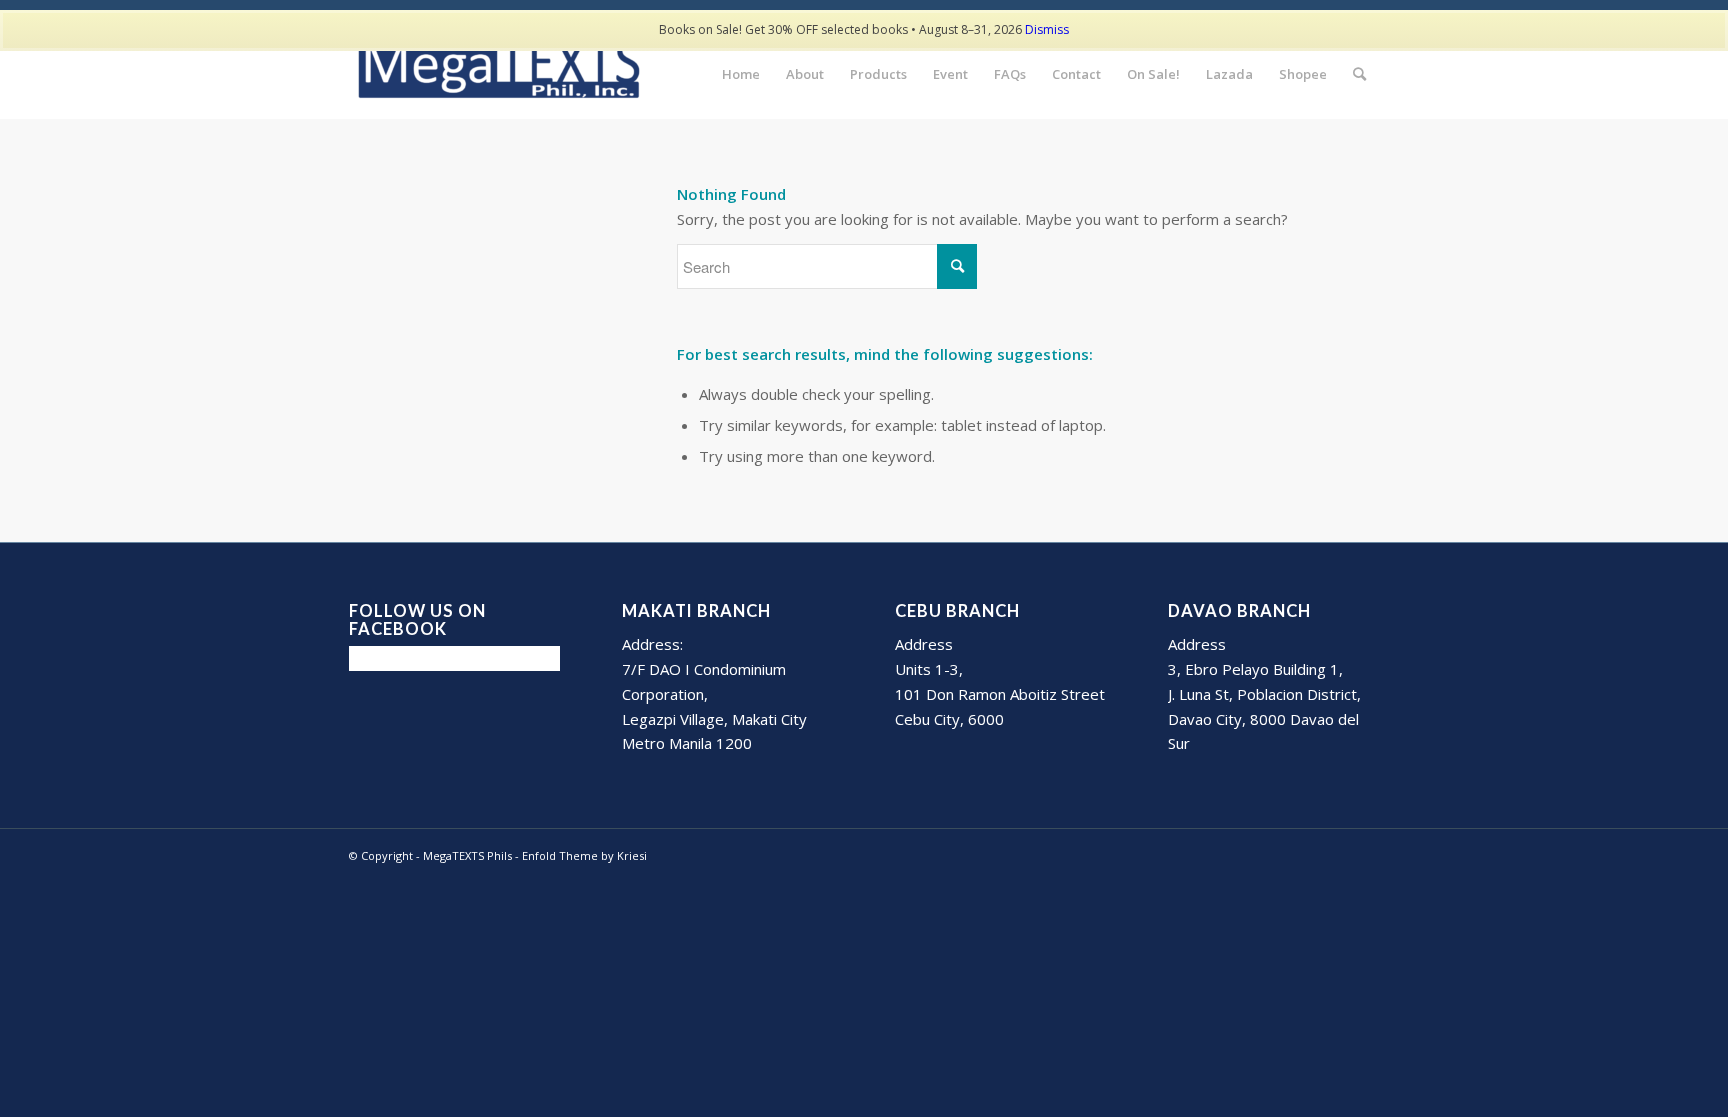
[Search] (1359, 74)
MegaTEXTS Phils (467, 855)
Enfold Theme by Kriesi (584, 855)
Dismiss (1047, 29)
